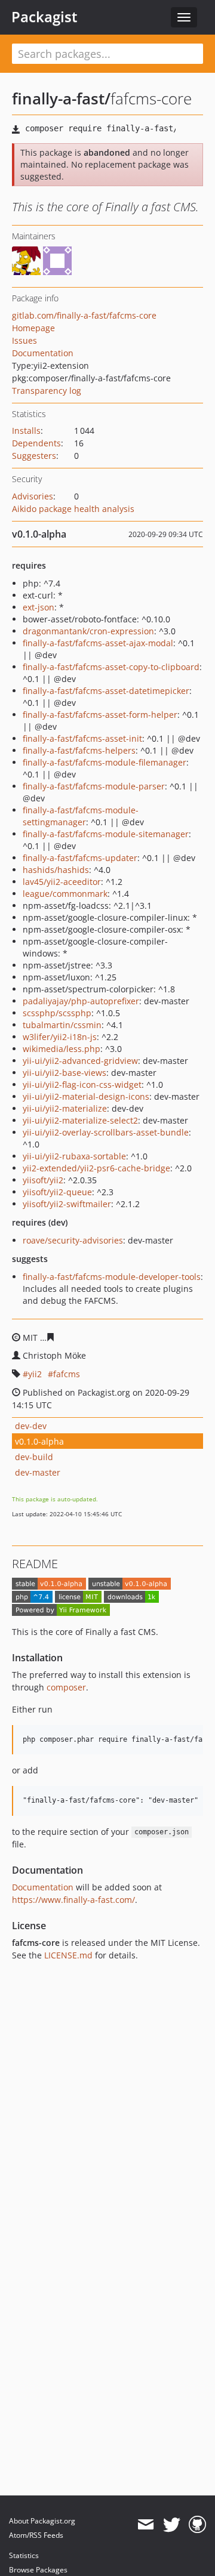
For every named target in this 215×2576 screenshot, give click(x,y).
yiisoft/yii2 (43, 1180)
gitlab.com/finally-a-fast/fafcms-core (84, 315)
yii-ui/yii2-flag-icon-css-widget (82, 1085)
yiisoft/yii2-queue (57, 1192)
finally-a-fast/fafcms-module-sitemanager (106, 834)
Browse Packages (38, 2570)
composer (66, 1687)
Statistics (24, 2555)
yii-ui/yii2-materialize (65, 1108)
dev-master (38, 1472)
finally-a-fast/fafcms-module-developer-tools (112, 1277)
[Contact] (145, 2525)
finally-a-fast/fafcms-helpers (79, 750)
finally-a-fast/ (61, 98)
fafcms (67, 1374)
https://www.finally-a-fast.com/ (73, 1900)
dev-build (34, 1457)
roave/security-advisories (73, 1240)
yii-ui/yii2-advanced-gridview (80, 1061)
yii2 (35, 1374)
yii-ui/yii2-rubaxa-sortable (74, 1156)
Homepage (33, 328)
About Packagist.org (42, 2521)
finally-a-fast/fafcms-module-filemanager (105, 762)
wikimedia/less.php (62, 1049)
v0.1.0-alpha (39, 1441)
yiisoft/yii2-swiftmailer (67, 1204)
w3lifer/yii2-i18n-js (60, 1037)
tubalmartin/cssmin (62, 1025)
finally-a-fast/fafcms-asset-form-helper (100, 715)
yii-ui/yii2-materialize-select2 (80, 1120)
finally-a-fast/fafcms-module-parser (94, 786)
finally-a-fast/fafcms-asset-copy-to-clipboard (111, 667)
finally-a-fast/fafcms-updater (80, 858)
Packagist (44, 17)
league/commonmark (65, 894)
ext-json (39, 607)
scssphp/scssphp (57, 1013)
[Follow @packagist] (172, 2525)
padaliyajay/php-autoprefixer (81, 1001)
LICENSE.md (68, 1955)
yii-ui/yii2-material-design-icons (86, 1096)
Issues (24, 340)
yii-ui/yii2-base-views (64, 1073)
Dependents (36, 443)
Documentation (43, 353)
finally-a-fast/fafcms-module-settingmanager (81, 816)
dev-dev (31, 1426)
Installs (26, 431)
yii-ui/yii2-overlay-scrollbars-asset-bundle (106, 1132)
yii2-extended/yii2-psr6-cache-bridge (96, 1168)
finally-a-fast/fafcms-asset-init (82, 738)
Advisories (33, 496)
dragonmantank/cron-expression (88, 631)
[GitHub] (197, 2525)
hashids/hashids (56, 870)
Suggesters (34, 456)
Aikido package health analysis (73, 509)
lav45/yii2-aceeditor (62, 882)
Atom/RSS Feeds (36, 2535)
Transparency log (47, 391)
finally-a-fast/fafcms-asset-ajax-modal (98, 643)
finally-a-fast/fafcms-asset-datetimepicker (106, 691)
